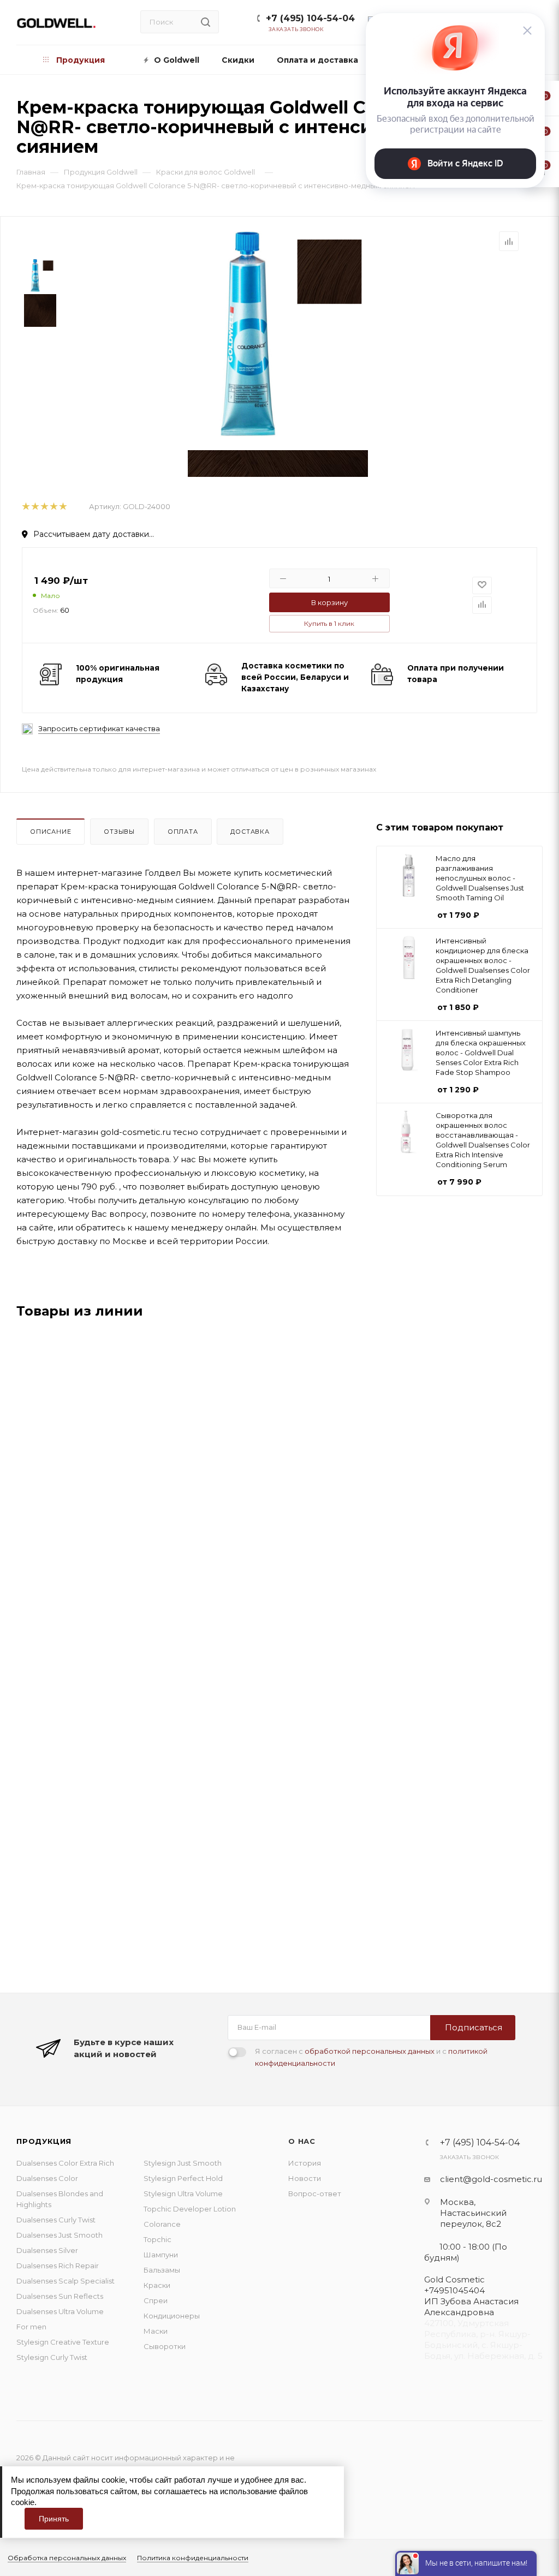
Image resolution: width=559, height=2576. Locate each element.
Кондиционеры (172, 2316)
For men (31, 2327)
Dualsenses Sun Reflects (60, 2296)
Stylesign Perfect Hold (183, 2178)
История (305, 2163)
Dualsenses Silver (47, 2250)
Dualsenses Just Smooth (60, 2235)
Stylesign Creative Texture (63, 2342)
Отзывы (119, 832)
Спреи (156, 2300)
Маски (156, 2331)
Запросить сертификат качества (99, 729)
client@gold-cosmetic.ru (491, 2179)
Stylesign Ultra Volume (183, 2194)
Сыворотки (165, 2346)
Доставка (250, 832)
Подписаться (474, 2027)
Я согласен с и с (371, 2057)
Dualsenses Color (47, 2178)
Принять (54, 2519)
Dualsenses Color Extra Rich (65, 2163)
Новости (305, 2178)
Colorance (162, 2224)
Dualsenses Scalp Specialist (66, 2281)
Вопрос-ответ (315, 2194)
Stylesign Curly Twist (52, 2357)
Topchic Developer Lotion (190, 2209)
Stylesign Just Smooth (183, 2163)
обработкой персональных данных (370, 2051)
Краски (157, 2285)
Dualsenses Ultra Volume (60, 2311)
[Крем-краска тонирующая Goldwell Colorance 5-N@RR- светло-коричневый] (278, 334)
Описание (50, 832)
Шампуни (161, 2255)
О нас (302, 2141)
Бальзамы (162, 2270)
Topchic (157, 2239)
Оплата (183, 832)
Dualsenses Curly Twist (56, 2220)
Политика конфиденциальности (193, 2558)
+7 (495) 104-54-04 (310, 18)
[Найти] (206, 22)
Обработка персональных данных (67, 2558)
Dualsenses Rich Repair (58, 2266)
